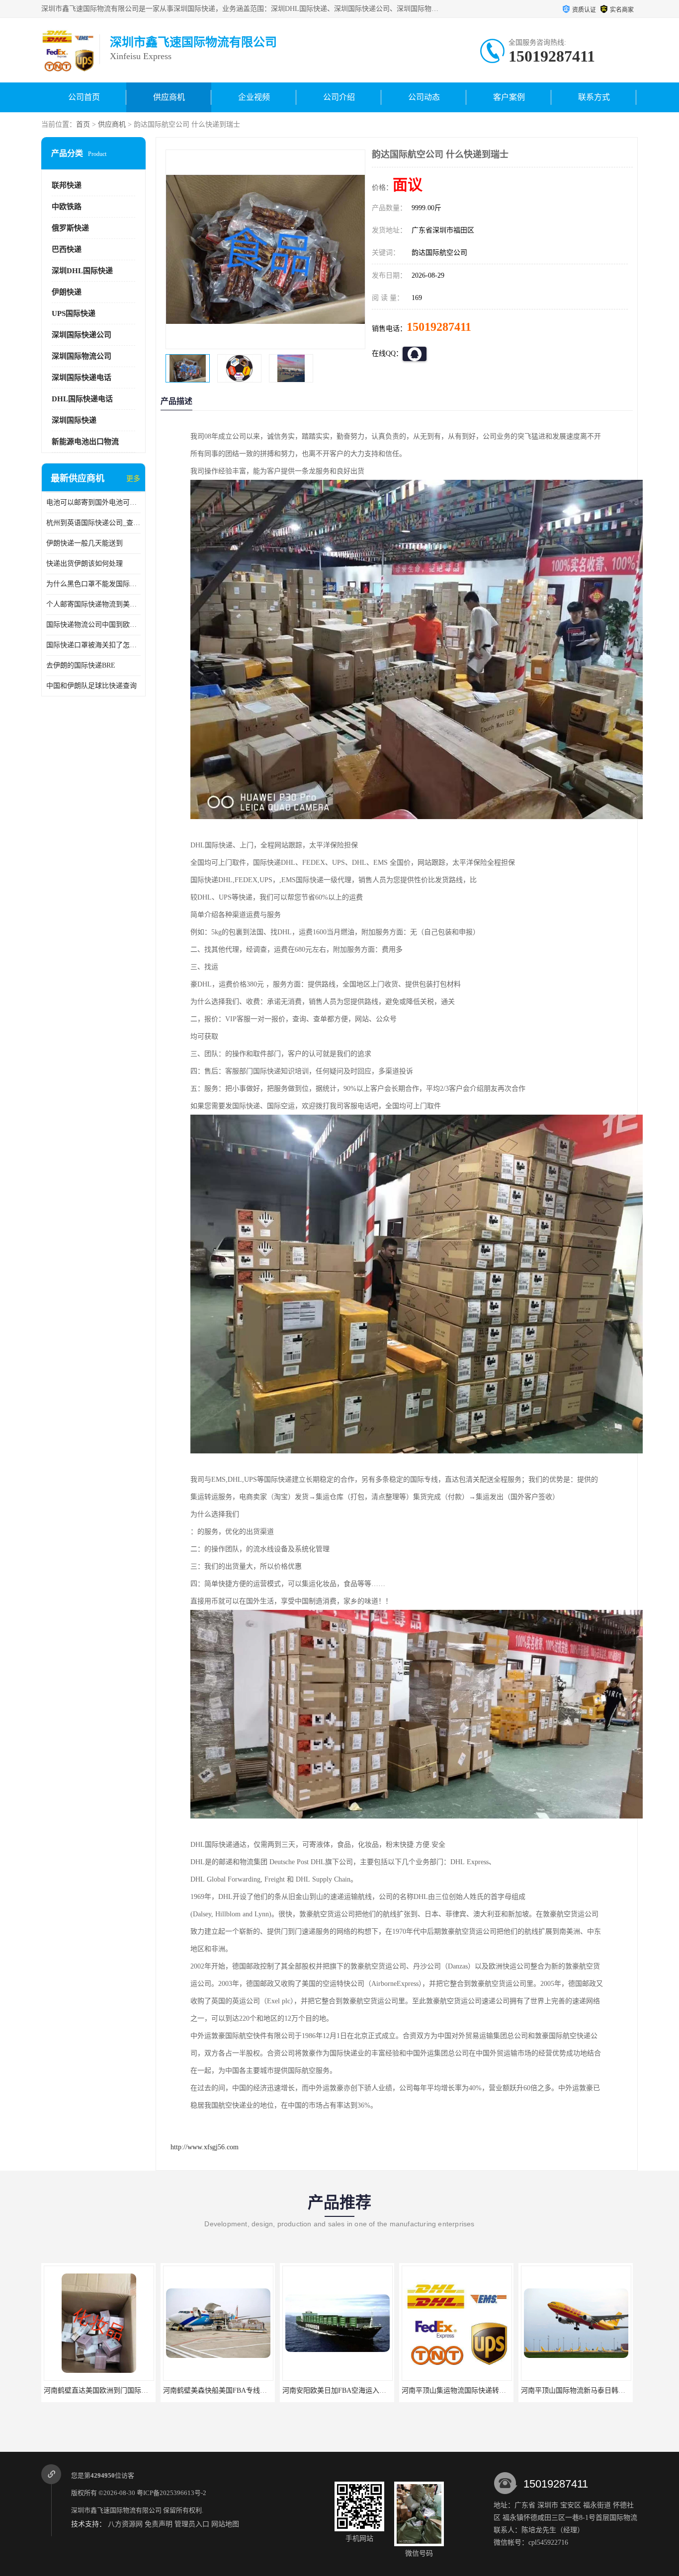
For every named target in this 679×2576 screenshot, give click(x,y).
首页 (83, 124)
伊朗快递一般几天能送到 (85, 543)
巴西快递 (67, 249)
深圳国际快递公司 (82, 335)
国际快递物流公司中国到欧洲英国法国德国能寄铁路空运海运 (93, 625)
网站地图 (225, 2524)
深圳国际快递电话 (82, 378)
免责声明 (159, 2524)
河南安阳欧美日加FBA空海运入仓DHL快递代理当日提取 (138, 2390)
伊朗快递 (67, 292)
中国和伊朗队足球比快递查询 (91, 686)
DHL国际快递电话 (82, 399)
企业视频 (254, 97)
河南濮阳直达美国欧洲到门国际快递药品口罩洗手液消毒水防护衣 (509, 2390)
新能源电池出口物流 (85, 442)
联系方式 (594, 97)
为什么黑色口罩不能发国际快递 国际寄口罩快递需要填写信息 (93, 584)
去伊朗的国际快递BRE (81, 665)
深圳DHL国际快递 (82, 271)
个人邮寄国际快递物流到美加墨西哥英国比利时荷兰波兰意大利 (93, 604)
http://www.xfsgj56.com (205, 2147)
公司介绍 (339, 97)
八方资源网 (125, 2524)
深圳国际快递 (74, 420)
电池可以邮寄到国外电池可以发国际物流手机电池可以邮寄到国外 (93, 502)
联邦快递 (67, 185)
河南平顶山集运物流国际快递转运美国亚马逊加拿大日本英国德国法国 (278, 2390)
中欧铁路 (67, 207)
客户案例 (509, 97)
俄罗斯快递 (70, 228)
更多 (133, 479)
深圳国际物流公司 (82, 356)
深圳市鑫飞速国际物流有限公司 (116, 2510)
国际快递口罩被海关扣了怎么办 (93, 645)
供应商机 (169, 97)
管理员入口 (192, 2524)
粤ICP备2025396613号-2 (171, 2493)
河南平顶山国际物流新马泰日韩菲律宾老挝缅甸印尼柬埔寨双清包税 (394, 2390)
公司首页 (84, 97)
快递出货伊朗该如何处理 (85, 564)
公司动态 (424, 97)
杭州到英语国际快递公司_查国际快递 (93, 523)
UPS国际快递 (74, 313)
